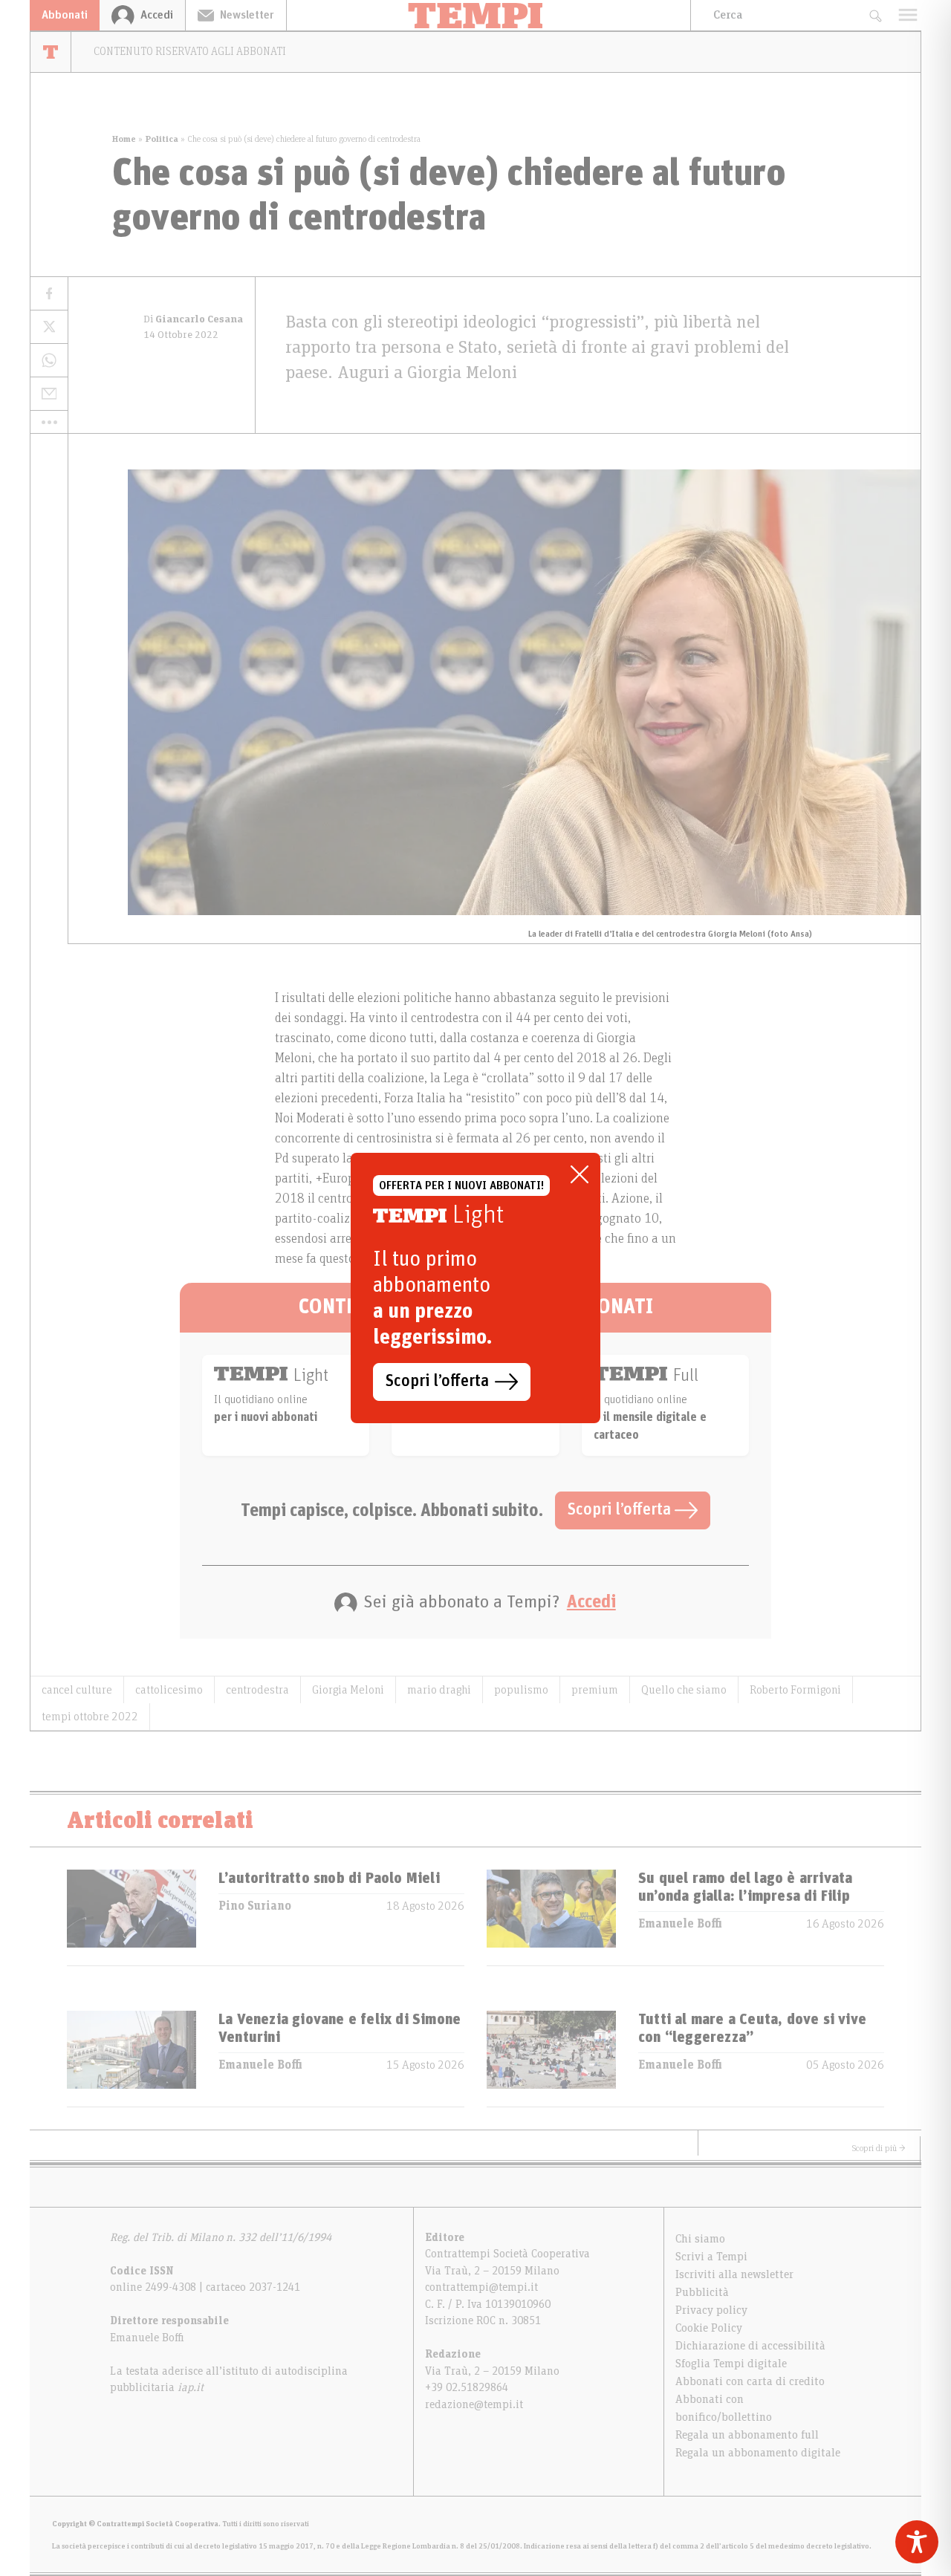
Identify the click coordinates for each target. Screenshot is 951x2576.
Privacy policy (711, 2310)
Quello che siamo (684, 1690)
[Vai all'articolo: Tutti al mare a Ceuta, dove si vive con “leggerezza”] (551, 2059)
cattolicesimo (169, 1690)
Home (124, 139)
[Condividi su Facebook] (49, 294)
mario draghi (439, 1690)
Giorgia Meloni (348, 1690)
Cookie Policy (709, 2328)
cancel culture (77, 1690)
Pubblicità (702, 2292)
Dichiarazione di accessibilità (750, 2346)
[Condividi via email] (49, 394)
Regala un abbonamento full (747, 2435)
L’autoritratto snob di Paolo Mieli (329, 1879)
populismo (521, 1690)
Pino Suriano (255, 1906)
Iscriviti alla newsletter (734, 2274)
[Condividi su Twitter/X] (49, 327)
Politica (162, 139)
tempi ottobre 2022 (90, 1717)
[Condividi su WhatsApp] (49, 361)
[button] (49, 422)
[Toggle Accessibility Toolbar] (917, 2542)
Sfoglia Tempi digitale (731, 2364)
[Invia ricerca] (875, 15)
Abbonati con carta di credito (750, 2381)
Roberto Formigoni (795, 1690)
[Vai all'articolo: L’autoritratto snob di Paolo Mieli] (132, 1918)
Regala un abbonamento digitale (758, 2453)
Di (193, 319)
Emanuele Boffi (680, 1924)
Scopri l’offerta (621, 1510)
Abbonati (65, 15)
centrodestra (257, 1690)
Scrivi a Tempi (711, 2257)
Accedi (591, 1602)
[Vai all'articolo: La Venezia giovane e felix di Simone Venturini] (132, 2059)
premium (595, 1690)
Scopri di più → (879, 2148)
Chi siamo (700, 2239)
